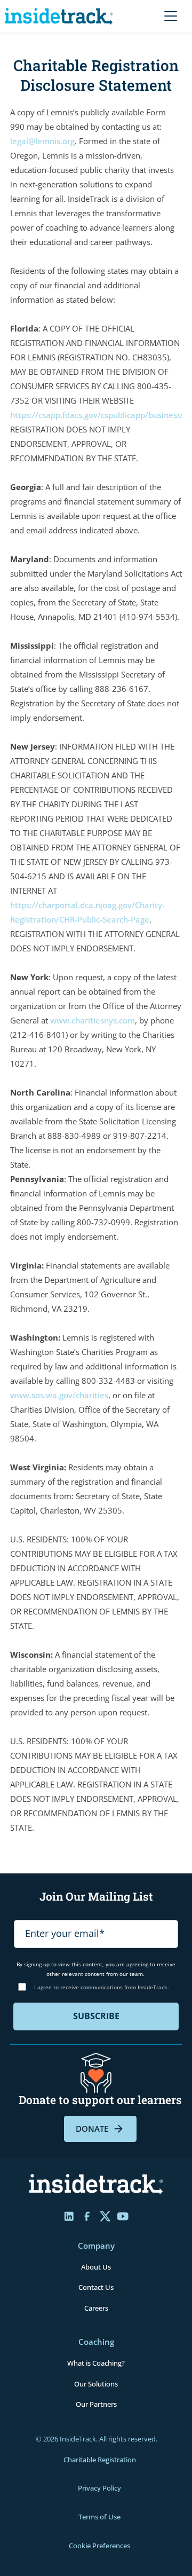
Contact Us (96, 2287)
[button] (169, 16)
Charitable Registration (100, 2460)
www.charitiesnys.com (93, 1020)
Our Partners (96, 2404)
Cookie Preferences (99, 2546)
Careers (96, 2308)
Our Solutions (96, 2384)
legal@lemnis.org (42, 141)
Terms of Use (99, 2517)
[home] (61, 16)
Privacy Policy (99, 2488)
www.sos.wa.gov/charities (59, 1395)
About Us (96, 2267)
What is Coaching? (96, 2363)
